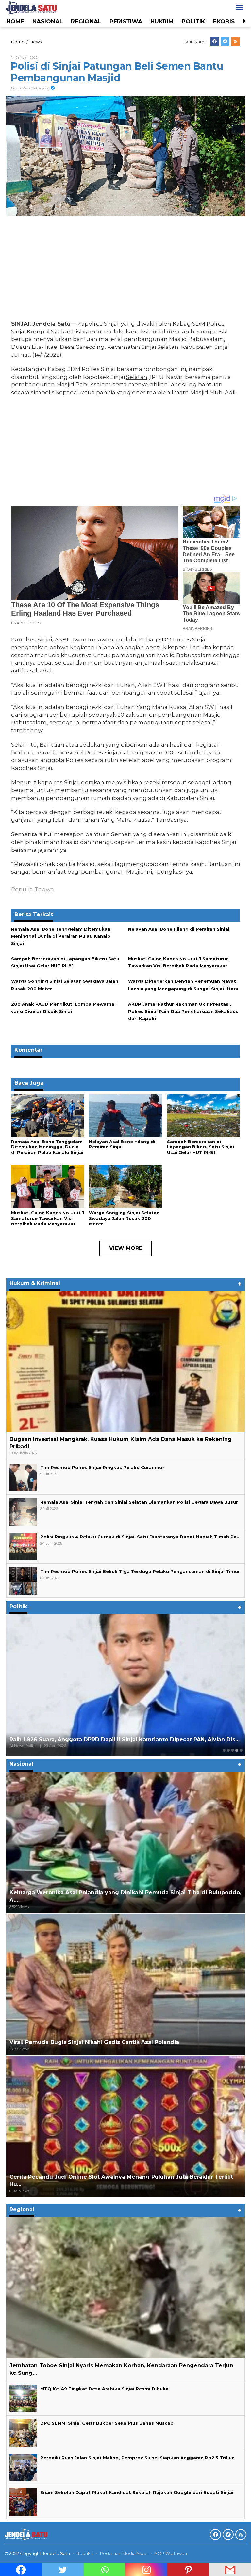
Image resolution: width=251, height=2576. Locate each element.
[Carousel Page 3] (233, 1750)
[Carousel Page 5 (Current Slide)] (241, 1750)
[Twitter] (225, 42)
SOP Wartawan (171, 2553)
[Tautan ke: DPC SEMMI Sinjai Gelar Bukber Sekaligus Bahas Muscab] (23, 2432)
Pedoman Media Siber (124, 2553)
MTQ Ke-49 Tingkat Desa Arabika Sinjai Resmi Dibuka (104, 2389)
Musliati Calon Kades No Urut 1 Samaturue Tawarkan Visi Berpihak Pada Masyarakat (48, 1218)
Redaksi (85, 2553)
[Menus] (240, 8)
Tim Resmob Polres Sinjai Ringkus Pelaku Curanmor (102, 1467)
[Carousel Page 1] (224, 1750)
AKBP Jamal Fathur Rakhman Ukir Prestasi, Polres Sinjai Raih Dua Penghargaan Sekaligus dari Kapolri (183, 1011)
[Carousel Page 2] (228, 1750)
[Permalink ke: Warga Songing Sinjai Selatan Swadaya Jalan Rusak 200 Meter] (125, 1186)
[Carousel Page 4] (237, 1750)
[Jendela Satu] (31, 7)
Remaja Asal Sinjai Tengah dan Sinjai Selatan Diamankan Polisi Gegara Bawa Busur (139, 1502)
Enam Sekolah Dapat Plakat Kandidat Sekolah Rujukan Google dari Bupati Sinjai (137, 2492)
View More (126, 1248)
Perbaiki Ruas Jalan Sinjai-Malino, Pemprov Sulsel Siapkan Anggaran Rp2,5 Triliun (137, 2458)
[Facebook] (215, 42)
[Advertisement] (125, 269)
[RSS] (235, 42)
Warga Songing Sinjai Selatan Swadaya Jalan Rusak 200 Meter (124, 1218)
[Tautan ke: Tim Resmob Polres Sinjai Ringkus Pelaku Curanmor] (23, 1477)
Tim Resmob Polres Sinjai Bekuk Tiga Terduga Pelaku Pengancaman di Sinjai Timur (140, 1571)
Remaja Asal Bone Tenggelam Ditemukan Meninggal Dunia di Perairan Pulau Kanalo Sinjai (61, 936)
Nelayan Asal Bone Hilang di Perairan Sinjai (179, 929)
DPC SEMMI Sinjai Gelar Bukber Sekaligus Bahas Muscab (107, 2423)
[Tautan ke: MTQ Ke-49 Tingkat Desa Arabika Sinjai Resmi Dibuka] (23, 2398)
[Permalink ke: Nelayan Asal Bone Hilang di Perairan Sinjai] (125, 1115)
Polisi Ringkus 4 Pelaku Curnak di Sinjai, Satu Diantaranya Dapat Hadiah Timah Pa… (140, 1537)
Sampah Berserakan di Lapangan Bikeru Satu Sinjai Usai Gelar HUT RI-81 (201, 1147)
